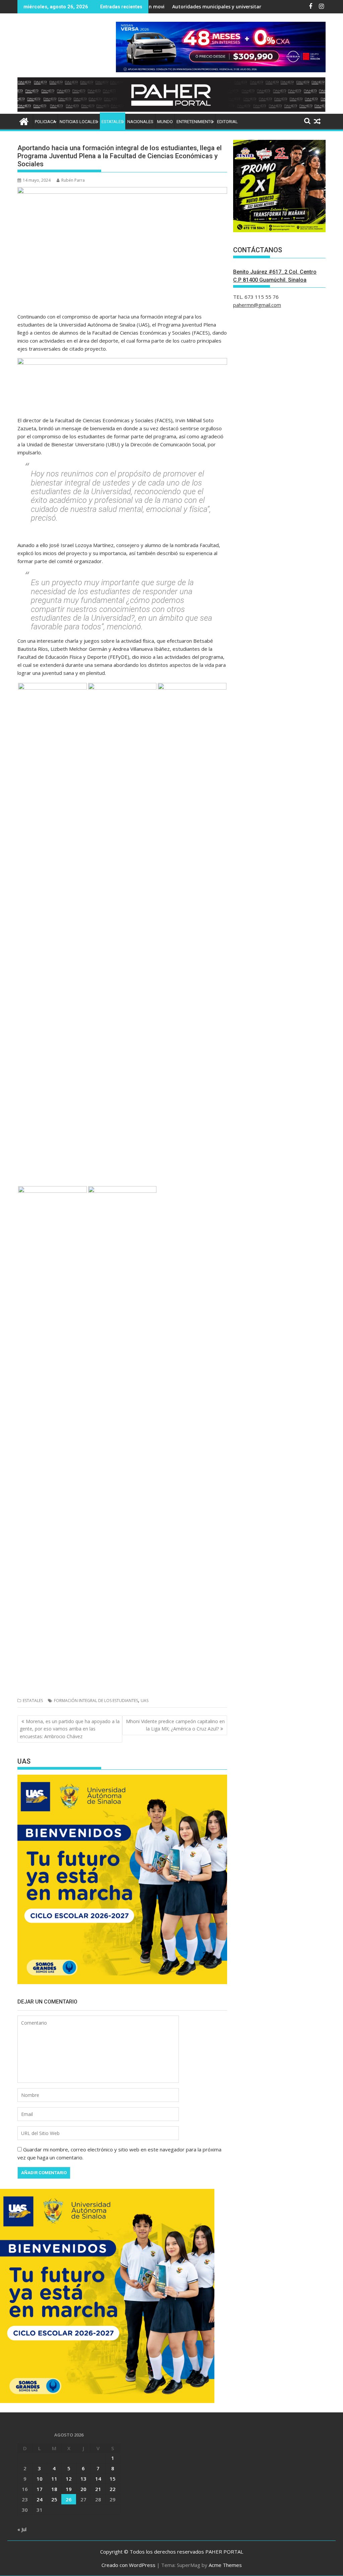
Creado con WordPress (128, 2565)
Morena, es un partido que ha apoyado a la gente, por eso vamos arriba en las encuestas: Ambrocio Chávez (70, 1729)
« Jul (22, 2529)
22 (113, 2489)
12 (69, 2479)
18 (54, 2489)
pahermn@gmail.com (257, 305)
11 (54, 2479)
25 (54, 2499)
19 (69, 2489)
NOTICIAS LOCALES (79, 122)
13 (83, 2479)
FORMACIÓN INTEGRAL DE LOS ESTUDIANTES (96, 1701)
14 (98, 2479)
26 (69, 2499)
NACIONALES (140, 122)
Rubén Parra (73, 180)
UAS (145, 1701)
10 (40, 2479)
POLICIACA (45, 122)
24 (40, 2499)
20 (83, 2489)
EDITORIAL (227, 122)
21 (98, 2489)
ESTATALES (113, 122)
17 (40, 2489)
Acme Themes (225, 2565)
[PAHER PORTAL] (24, 121)
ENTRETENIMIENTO (195, 122)
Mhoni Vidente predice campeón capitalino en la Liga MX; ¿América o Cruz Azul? (175, 1725)
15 (113, 2479)
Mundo (165, 122)
